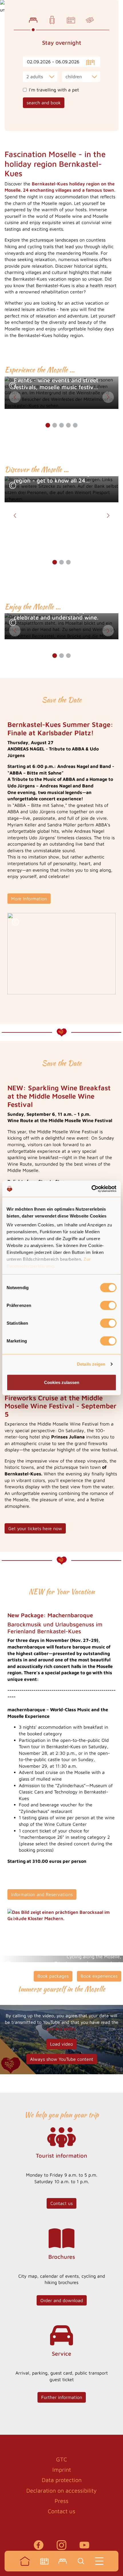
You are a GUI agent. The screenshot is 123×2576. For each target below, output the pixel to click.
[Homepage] (25, 2561)
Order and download (62, 2300)
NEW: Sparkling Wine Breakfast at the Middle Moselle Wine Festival (59, 1096)
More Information (29, 899)
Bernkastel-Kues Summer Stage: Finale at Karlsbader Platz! (60, 729)
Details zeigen (91, 1364)
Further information (62, 2397)
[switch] (108, 1305)
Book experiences (99, 1976)
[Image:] (61, 954)
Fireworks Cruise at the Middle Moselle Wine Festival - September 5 (60, 1406)
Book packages (53, 1976)
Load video (61, 2044)
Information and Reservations (42, 1894)
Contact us (61, 2203)
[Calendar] (44, 2561)
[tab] (33, 20)
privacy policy (61, 2028)
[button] (13, 386)
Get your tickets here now (35, 1528)
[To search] (81, 2561)
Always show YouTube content (62, 2059)
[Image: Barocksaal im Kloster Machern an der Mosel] (61, 1915)
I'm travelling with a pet (54, 90)
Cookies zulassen (62, 1382)
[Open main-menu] (99, 2561)
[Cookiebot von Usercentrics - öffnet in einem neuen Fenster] (91, 1189)
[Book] (63, 2561)
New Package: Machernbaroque (50, 1615)
